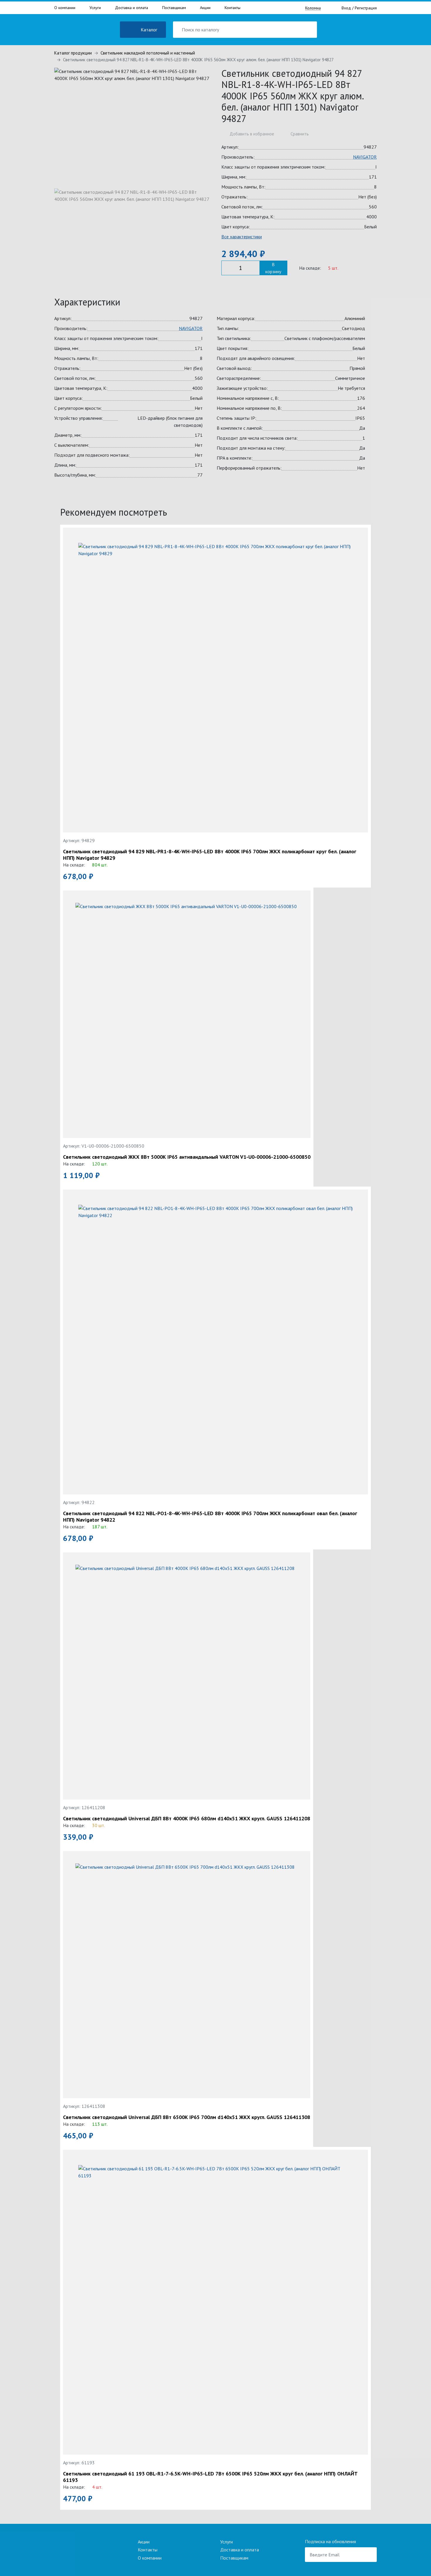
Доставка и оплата (131, 8)
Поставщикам (174, 8)
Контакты (233, 8)
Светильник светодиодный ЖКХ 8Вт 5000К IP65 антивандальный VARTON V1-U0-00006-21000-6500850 (187, 1157)
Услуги (95, 8)
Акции (205, 8)
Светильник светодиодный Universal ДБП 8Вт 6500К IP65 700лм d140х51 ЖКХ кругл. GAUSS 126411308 (187, 2117)
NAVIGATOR (365, 157)
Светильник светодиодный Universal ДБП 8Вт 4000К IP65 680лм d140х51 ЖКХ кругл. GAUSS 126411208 (187, 1819)
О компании (65, 8)
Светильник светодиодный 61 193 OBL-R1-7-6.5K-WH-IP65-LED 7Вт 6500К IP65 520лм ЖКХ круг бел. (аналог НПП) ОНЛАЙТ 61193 (210, 2477)
